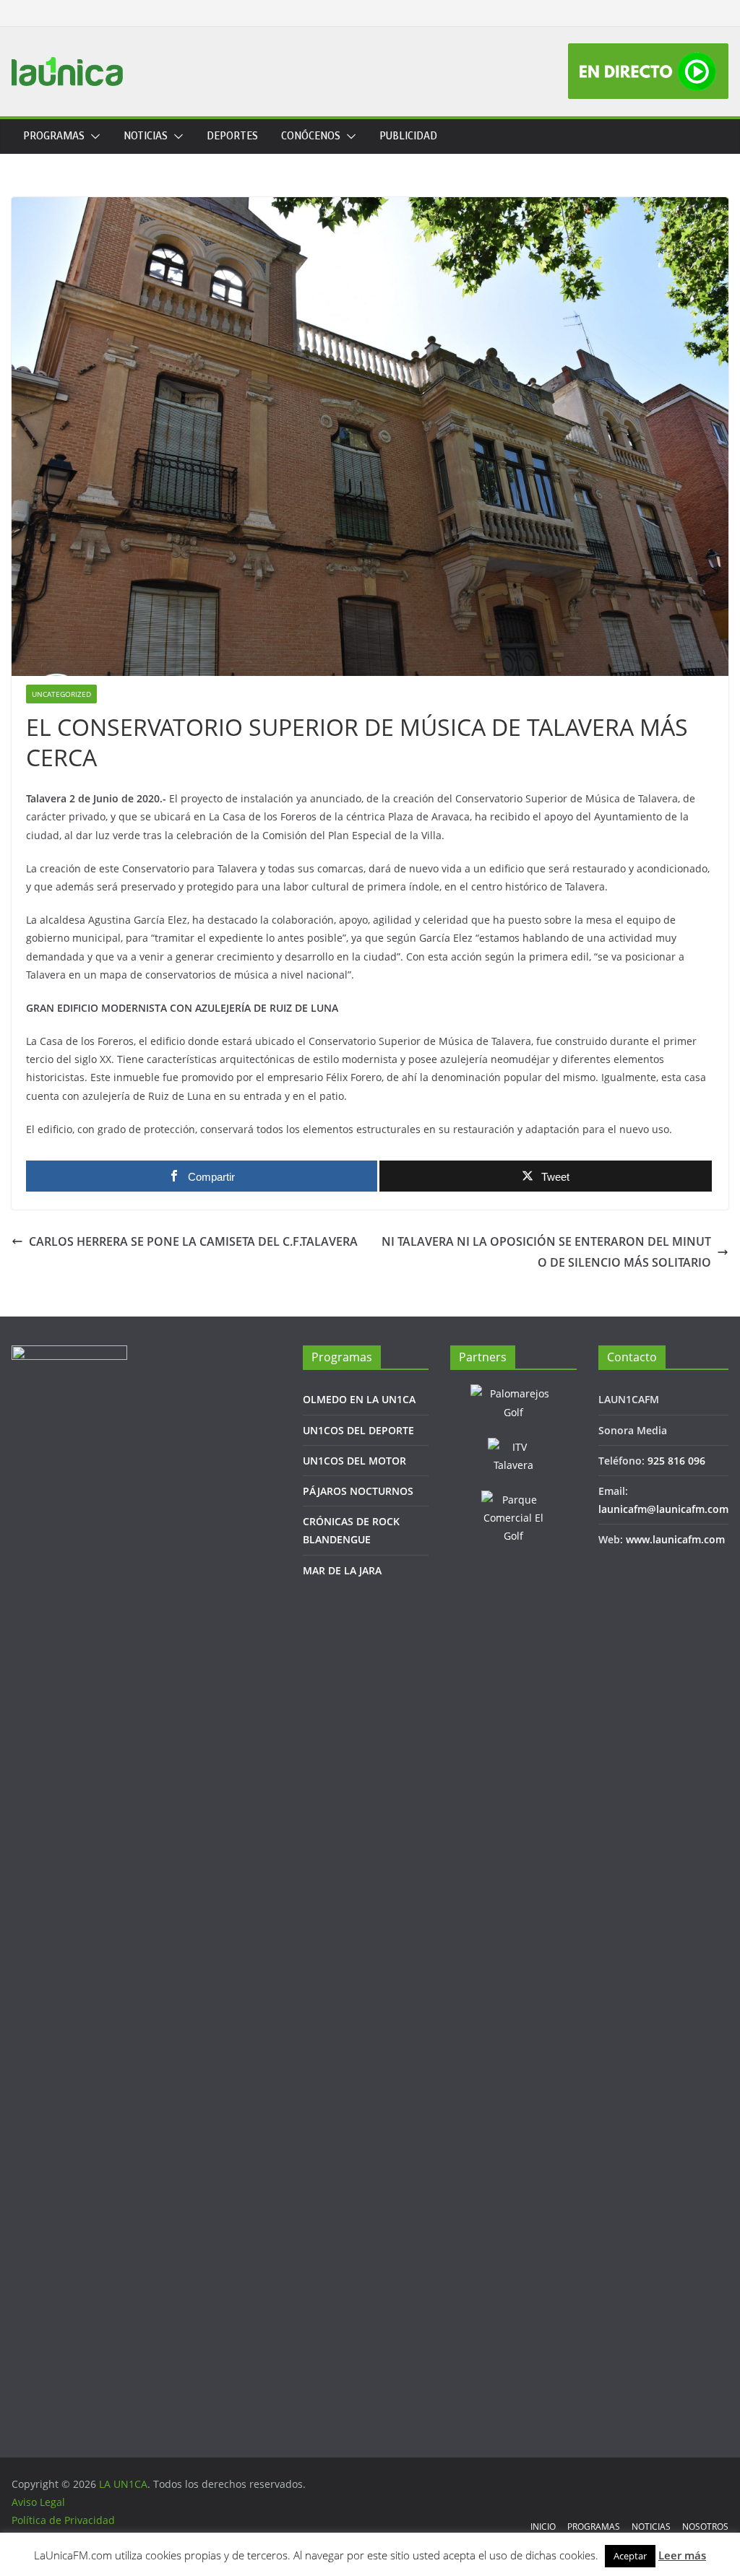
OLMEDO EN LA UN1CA (359, 1399)
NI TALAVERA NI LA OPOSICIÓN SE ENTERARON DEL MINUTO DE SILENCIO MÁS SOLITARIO (546, 1252)
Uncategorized (61, 694)
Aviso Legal (38, 2502)
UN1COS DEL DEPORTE (358, 1430)
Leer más (682, 2555)
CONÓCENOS (311, 136)
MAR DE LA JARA (342, 1570)
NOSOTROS (705, 2527)
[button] (92, 136)
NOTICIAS (146, 136)
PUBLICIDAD (408, 136)
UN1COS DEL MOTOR (354, 1461)
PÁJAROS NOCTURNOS (358, 1491)
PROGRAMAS (54, 136)
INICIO (543, 2527)
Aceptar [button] (630, 2556)
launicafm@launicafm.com (663, 1509)
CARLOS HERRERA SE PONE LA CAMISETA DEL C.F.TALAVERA (193, 1241)
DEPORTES (232, 136)
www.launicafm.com (675, 1539)
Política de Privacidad (63, 2520)
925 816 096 (676, 1461)
